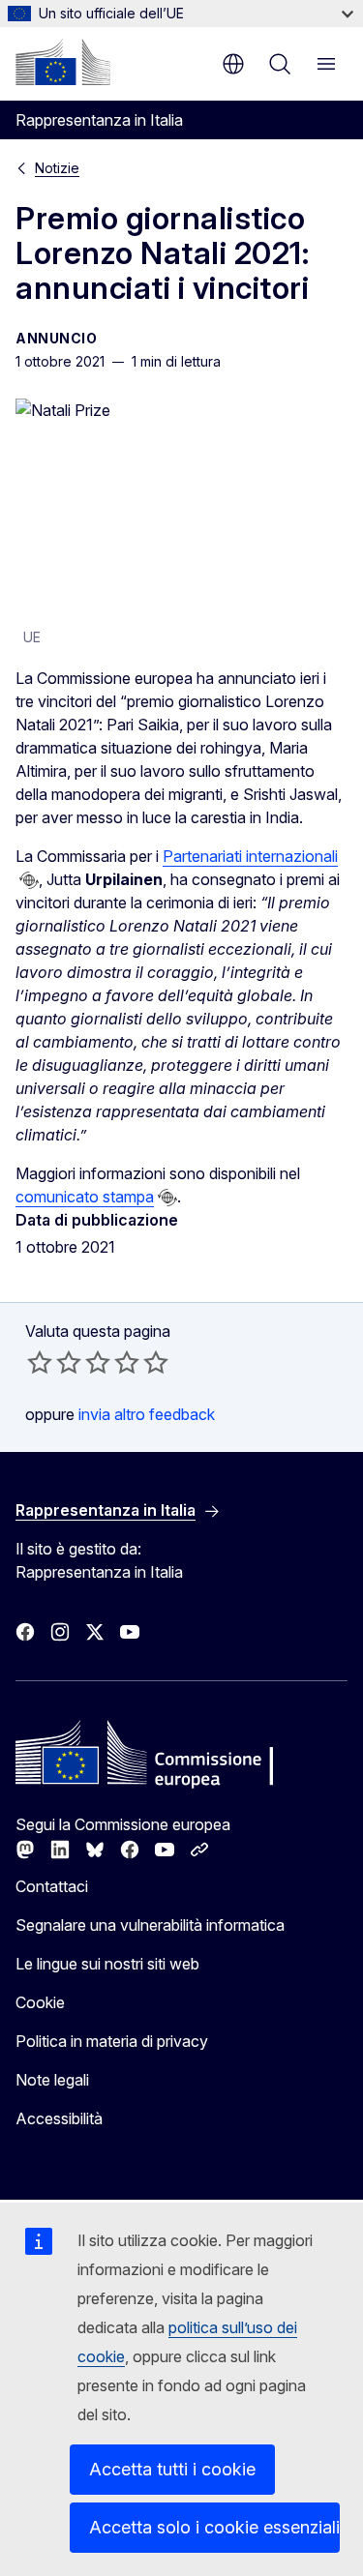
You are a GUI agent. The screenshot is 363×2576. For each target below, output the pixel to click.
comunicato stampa (85, 1197)
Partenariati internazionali (250, 856)
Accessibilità (59, 2118)
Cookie (40, 2002)
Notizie (57, 168)
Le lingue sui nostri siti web (107, 1964)
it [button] (233, 64)
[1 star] (40, 1362)
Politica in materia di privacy (112, 2041)
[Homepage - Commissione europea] (63, 62)
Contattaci (52, 1886)
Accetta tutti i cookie (172, 2469)
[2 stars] (54, 1362)
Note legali (52, 2080)
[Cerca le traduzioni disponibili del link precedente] (29, 880)
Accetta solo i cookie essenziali (214, 2527)
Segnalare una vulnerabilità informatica (150, 1925)
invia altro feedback (147, 1414)
